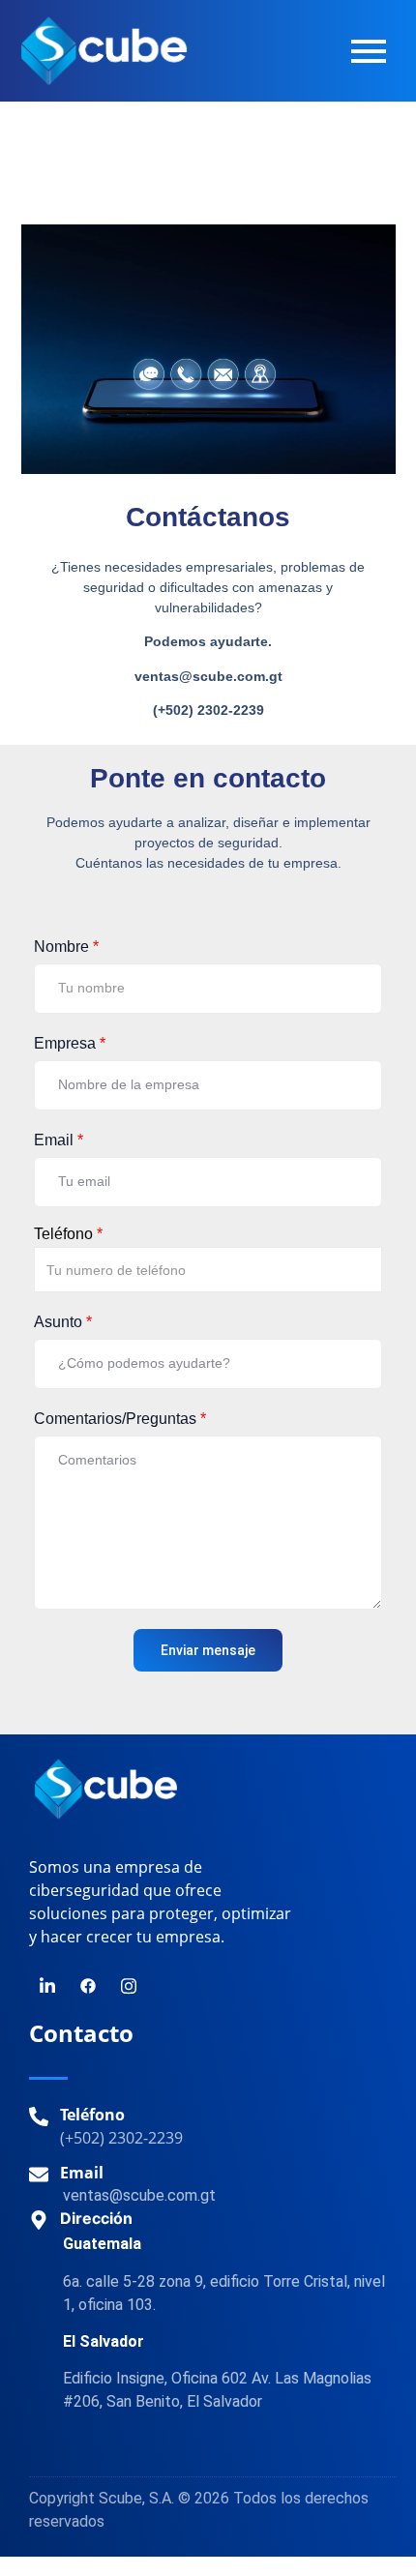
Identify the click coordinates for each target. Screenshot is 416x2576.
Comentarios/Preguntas (120, 1419)
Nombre (66, 947)
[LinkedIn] (47, 1986)
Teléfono (68, 1234)
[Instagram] (129, 1986)
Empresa (70, 1043)
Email (59, 1140)
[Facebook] (88, 1986)
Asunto (63, 1322)
